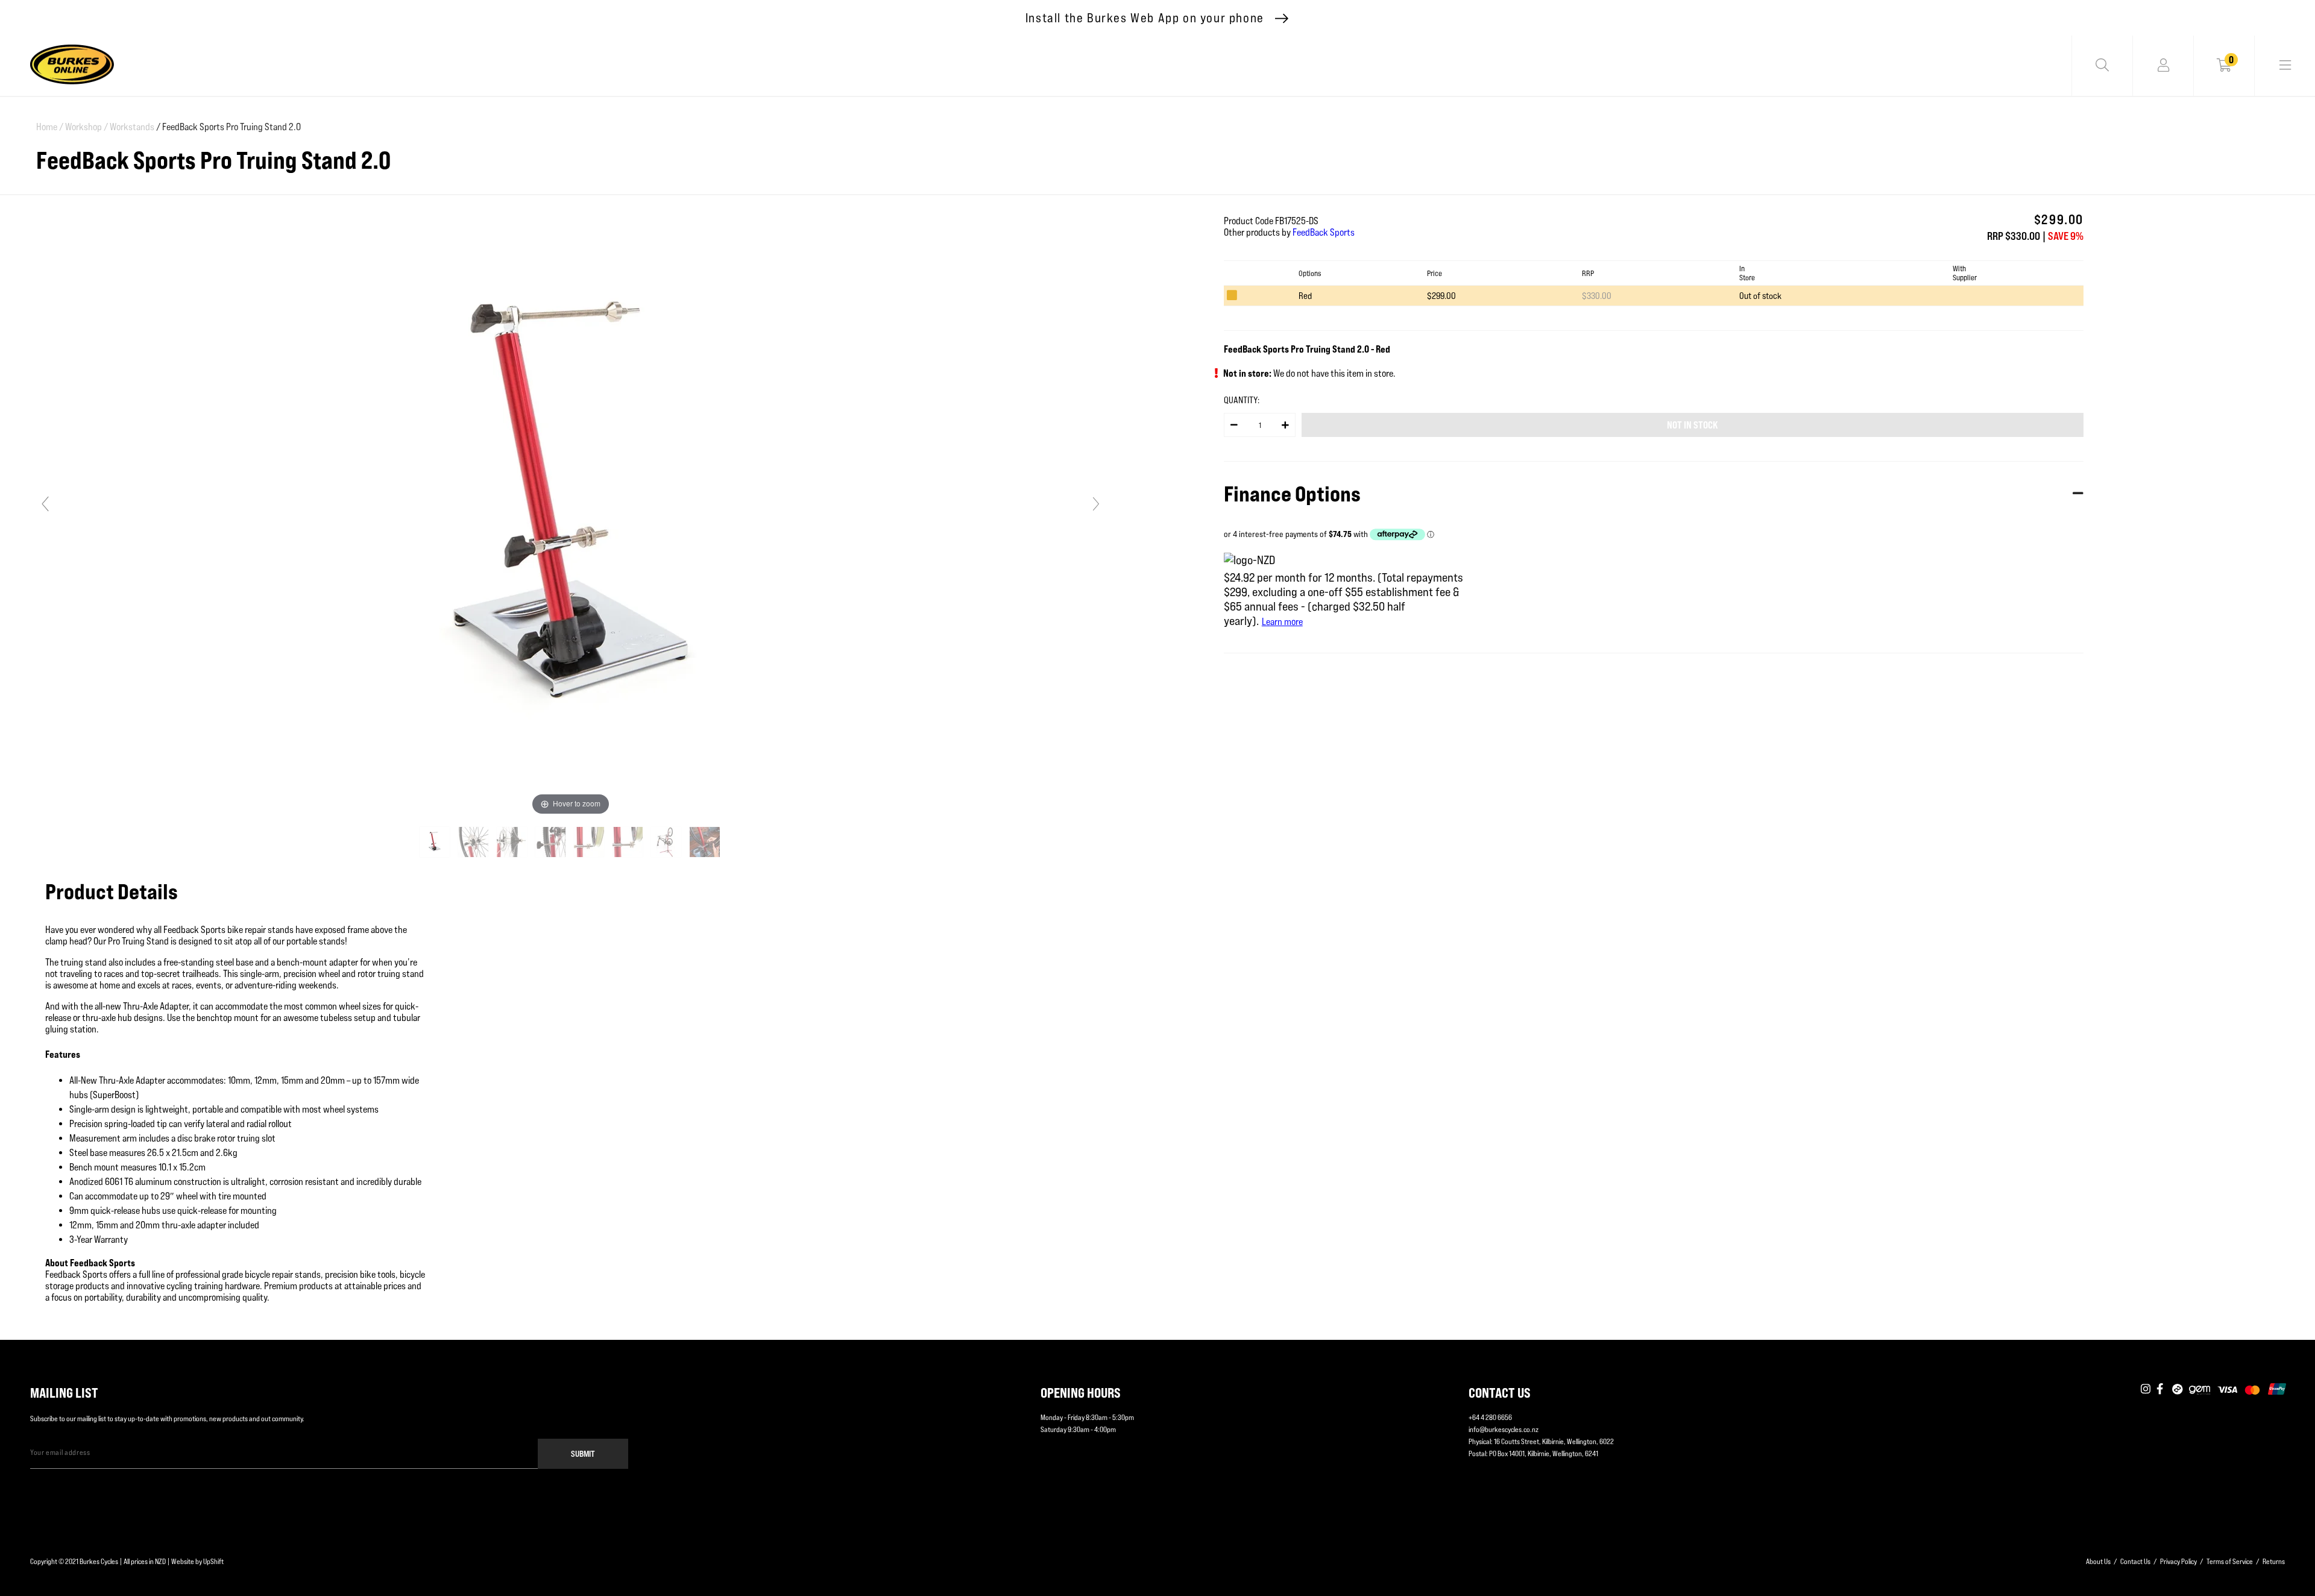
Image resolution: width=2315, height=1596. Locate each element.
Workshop (87, 127)
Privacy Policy (2178, 1561)
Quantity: (1242, 400)
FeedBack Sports (1324, 232)
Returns (2274, 1561)
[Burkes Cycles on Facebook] (2161, 1390)
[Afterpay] (2178, 1390)
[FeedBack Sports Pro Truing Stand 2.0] (436, 842)
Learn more (1282, 622)
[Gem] (2200, 1390)
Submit (583, 1453)
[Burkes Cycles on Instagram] (2146, 1390)
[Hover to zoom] (570, 509)
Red (1305, 296)
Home (50, 127)
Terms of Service (2230, 1561)
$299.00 (1441, 296)
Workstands (132, 127)
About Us (2098, 1561)
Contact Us (2135, 1561)
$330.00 (1597, 296)
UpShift (213, 1561)
